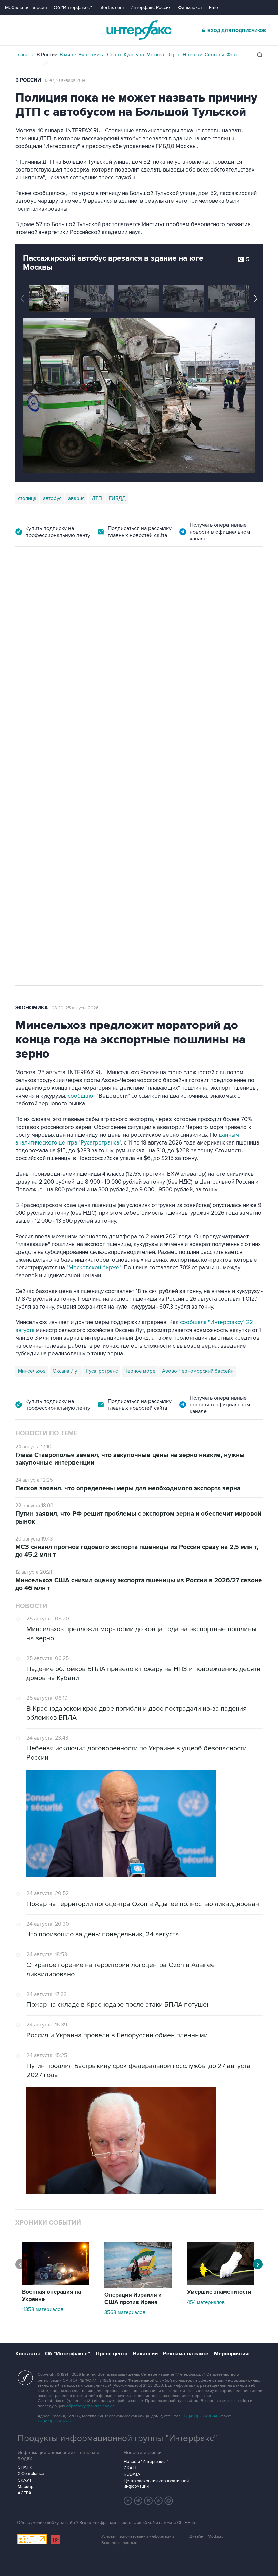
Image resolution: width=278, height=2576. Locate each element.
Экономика (92, 55)
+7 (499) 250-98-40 (201, 2416)
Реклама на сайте (186, 2354)
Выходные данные (119, 2543)
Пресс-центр (112, 2354)
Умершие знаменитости (219, 2292)
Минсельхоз (32, 1371)
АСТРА (25, 2493)
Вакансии (145, 2354)
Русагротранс (102, 1371)
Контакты (27, 2354)
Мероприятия (231, 2354)
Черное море (140, 1371)
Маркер (25, 2487)
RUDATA (132, 2474)
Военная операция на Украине (96, 585)
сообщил (198, 657)
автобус (52, 498)
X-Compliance (31, 2474)
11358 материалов (43, 2309)
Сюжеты (214, 55)
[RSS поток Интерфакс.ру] (159, 2501)
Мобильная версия (26, 8)
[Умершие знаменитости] (221, 2283)
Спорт (114, 55)
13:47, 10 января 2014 (65, 80)
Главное (25, 55)
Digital (173, 55)
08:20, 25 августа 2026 (75, 1008)
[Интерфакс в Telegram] (138, 2501)
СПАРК (25, 2467)
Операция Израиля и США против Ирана (133, 2299)
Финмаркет (190, 8)
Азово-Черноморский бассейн (198, 1371)
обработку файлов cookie (91, 2406)
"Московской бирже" (94, 1268)
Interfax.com (111, 8)
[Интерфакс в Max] (169, 2501)
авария (76, 498)
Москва (155, 55)
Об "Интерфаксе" (73, 8)
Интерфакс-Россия (151, 8)
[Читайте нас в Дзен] (128, 2501)
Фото (233, 55)
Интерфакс (139, 30)
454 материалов (206, 2302)
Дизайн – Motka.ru (206, 2536)
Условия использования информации (138, 2536)
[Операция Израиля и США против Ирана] (138, 2286)
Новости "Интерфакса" (146, 2462)
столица (27, 498)
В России (47, 55)
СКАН (130, 2468)
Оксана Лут (66, 1371)
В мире (68, 55)
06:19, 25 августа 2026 (165, 585)
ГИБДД (117, 498)
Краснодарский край (100, 755)
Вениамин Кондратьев (44, 755)
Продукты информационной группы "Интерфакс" (117, 2438)
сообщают (82, 1096)
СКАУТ (25, 2480)
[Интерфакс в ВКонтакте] (148, 2501)
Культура (134, 55)
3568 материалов (125, 2312)
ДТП (97, 498)
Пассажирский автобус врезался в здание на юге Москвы (113, 263)
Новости (193, 55)
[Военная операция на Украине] (56, 2283)
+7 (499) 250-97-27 (55, 2421)
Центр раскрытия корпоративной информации (156, 2484)
